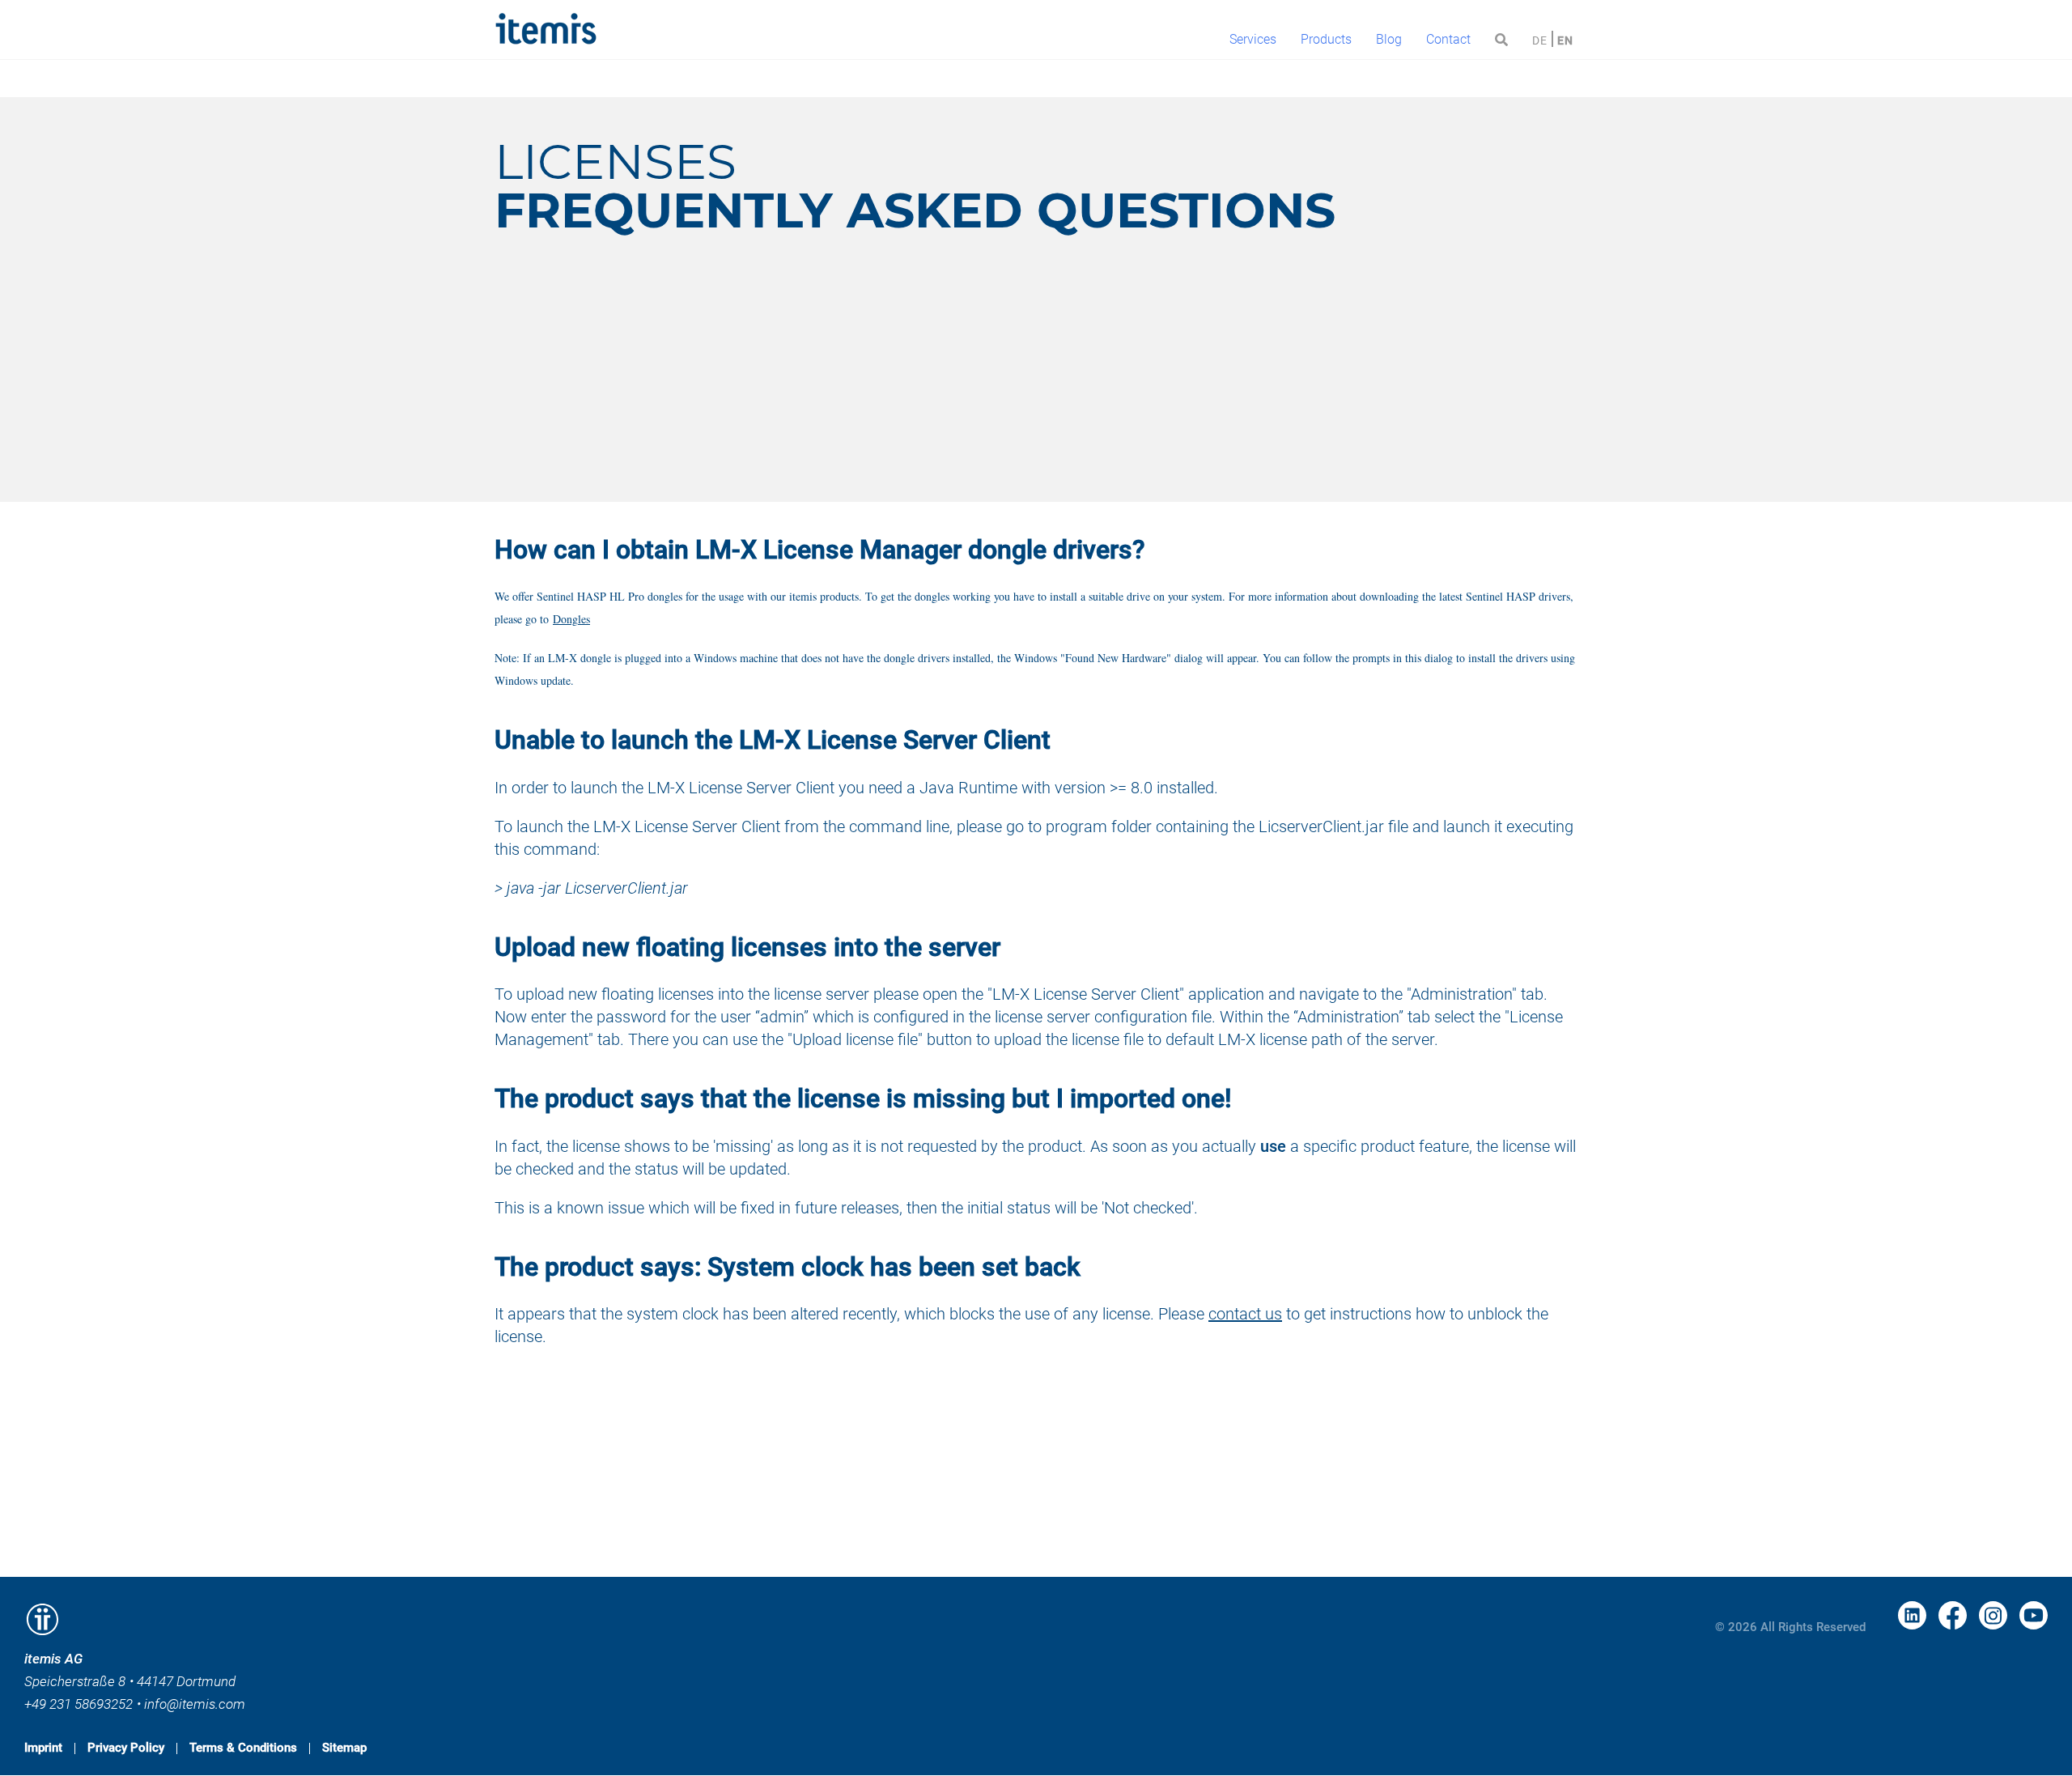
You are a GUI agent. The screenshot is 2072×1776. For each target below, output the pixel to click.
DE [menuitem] (1540, 40)
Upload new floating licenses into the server (747, 947)
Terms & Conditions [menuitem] (243, 1748)
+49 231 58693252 (79, 1704)
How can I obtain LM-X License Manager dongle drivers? (820, 550)
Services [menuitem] (1253, 39)
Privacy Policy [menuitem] (126, 1748)
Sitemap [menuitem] (344, 1748)
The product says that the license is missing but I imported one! (863, 1098)
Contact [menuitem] (1448, 39)
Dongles (571, 619)
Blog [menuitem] (1389, 39)
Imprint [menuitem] (43, 1748)
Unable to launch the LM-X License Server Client (773, 740)
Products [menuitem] (1326, 39)
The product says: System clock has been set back (788, 1267)
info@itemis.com (195, 1704)
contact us (1245, 1314)
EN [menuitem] (1565, 40)
